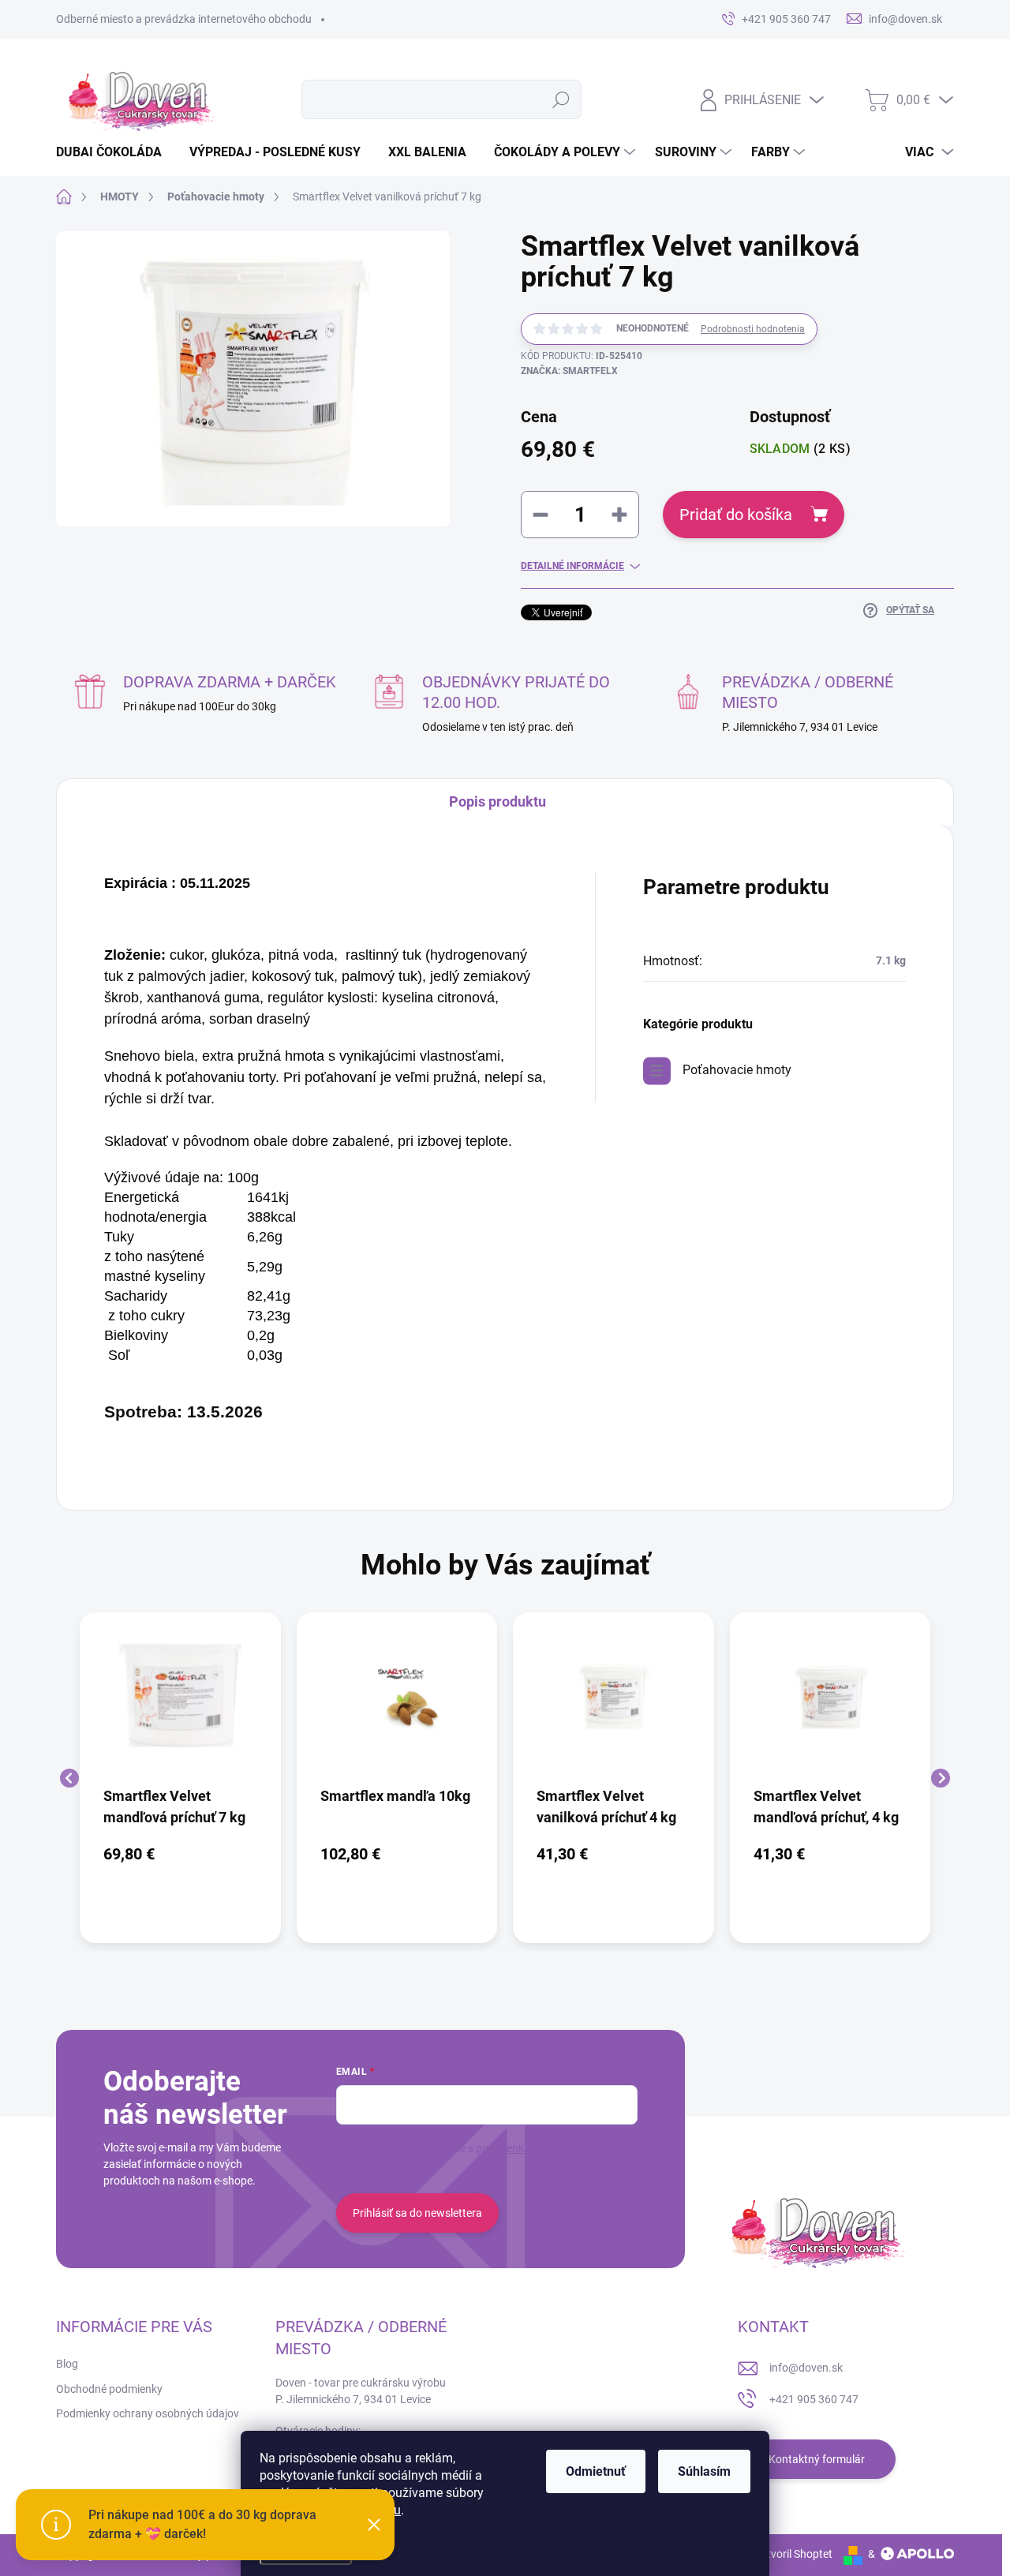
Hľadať (561, 99)
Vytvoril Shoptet (793, 2554)
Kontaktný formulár (817, 2459)
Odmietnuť (596, 2471)
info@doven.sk (806, 2368)
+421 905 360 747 (814, 2399)
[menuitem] (115, 152)
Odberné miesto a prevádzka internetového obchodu (184, 19)
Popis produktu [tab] (498, 801)
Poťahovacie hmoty (737, 1070)
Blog (67, 2364)
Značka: (569, 371)
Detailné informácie (572, 566)
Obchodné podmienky (109, 2389)
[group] (180, 1778)
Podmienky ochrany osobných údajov (148, 2413)
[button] (180, 1854)
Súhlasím (704, 2471)
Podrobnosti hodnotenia (753, 329)
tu (395, 2510)
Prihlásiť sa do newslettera (417, 2213)
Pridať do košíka (736, 515)
